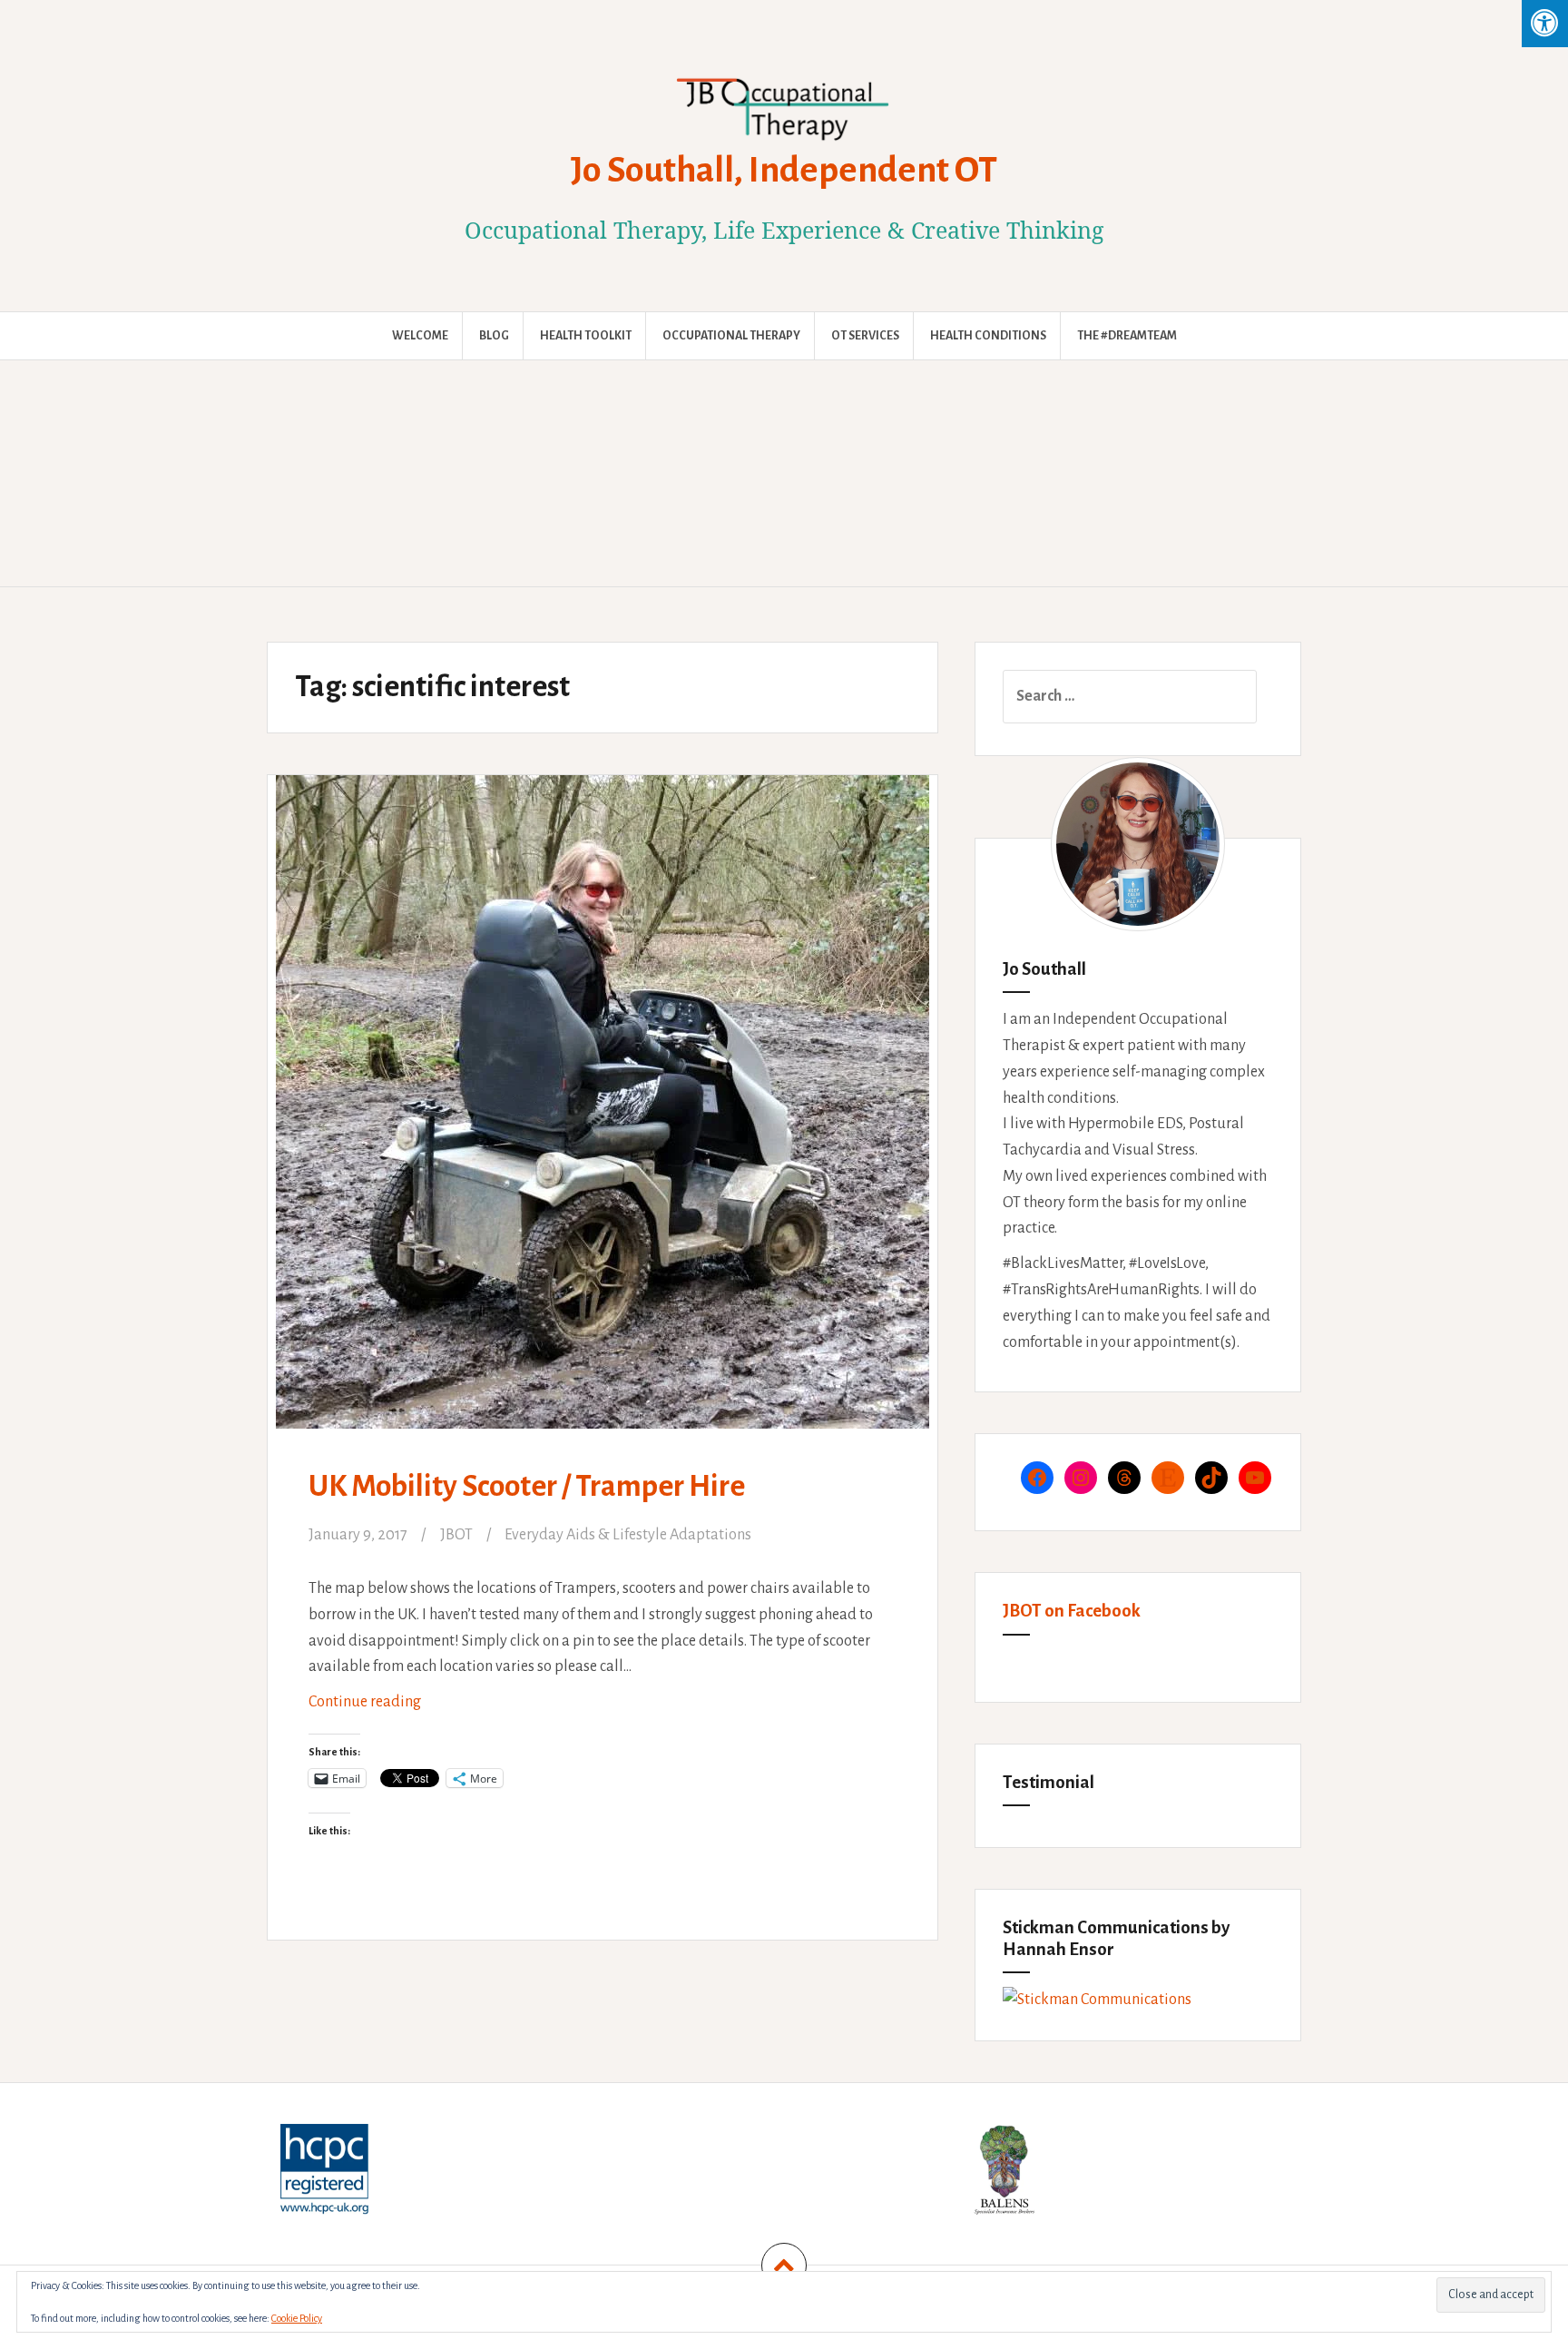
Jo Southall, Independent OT (784, 170)
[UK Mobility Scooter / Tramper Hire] (601, 1090)
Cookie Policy (297, 2318)
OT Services (865, 336)
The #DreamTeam (1127, 336)
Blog (494, 336)
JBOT (456, 1535)
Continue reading (392, 1709)
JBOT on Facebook (1072, 1611)
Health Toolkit (586, 336)
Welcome (420, 336)
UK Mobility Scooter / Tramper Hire (527, 1486)
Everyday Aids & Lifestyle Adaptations (628, 1535)
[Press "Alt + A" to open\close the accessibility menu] (1545, 24)
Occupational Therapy (731, 336)
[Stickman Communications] (1097, 2000)
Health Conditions (988, 336)
